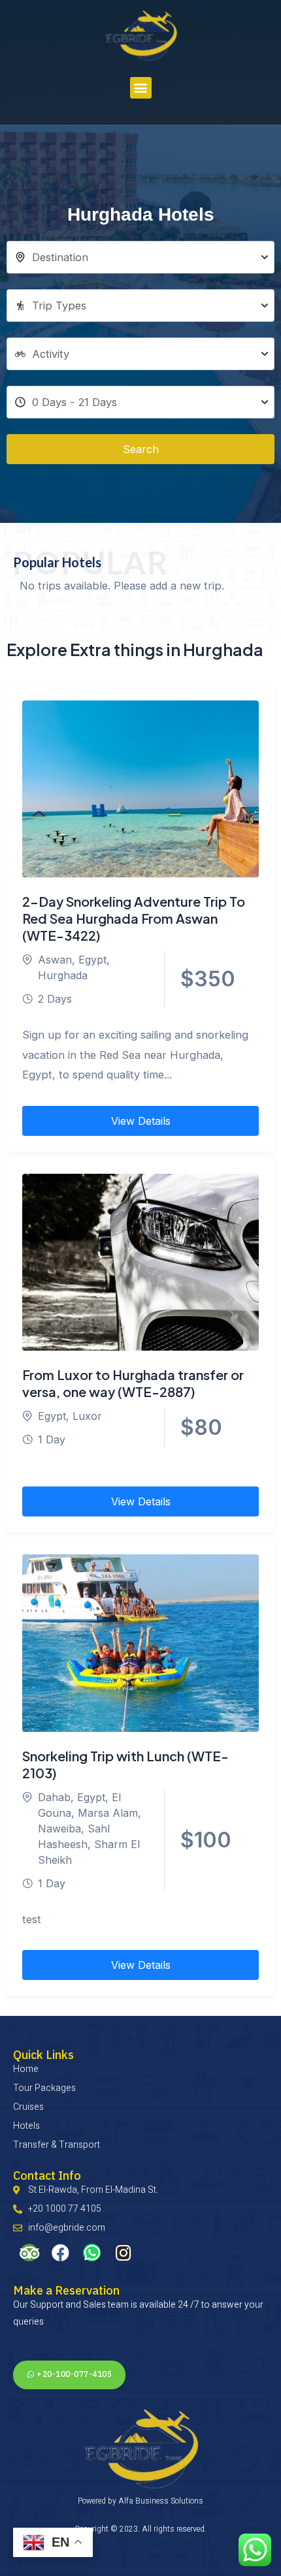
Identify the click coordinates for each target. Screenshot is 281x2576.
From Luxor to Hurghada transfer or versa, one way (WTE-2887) (133, 1383)
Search (141, 449)
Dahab (54, 1797)
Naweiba (59, 1829)
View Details (141, 1121)
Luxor (87, 1416)
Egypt (92, 960)
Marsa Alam (108, 1813)
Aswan (55, 960)
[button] (141, 88)
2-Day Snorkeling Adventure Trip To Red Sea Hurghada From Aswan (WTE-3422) (134, 918)
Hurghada (63, 975)
